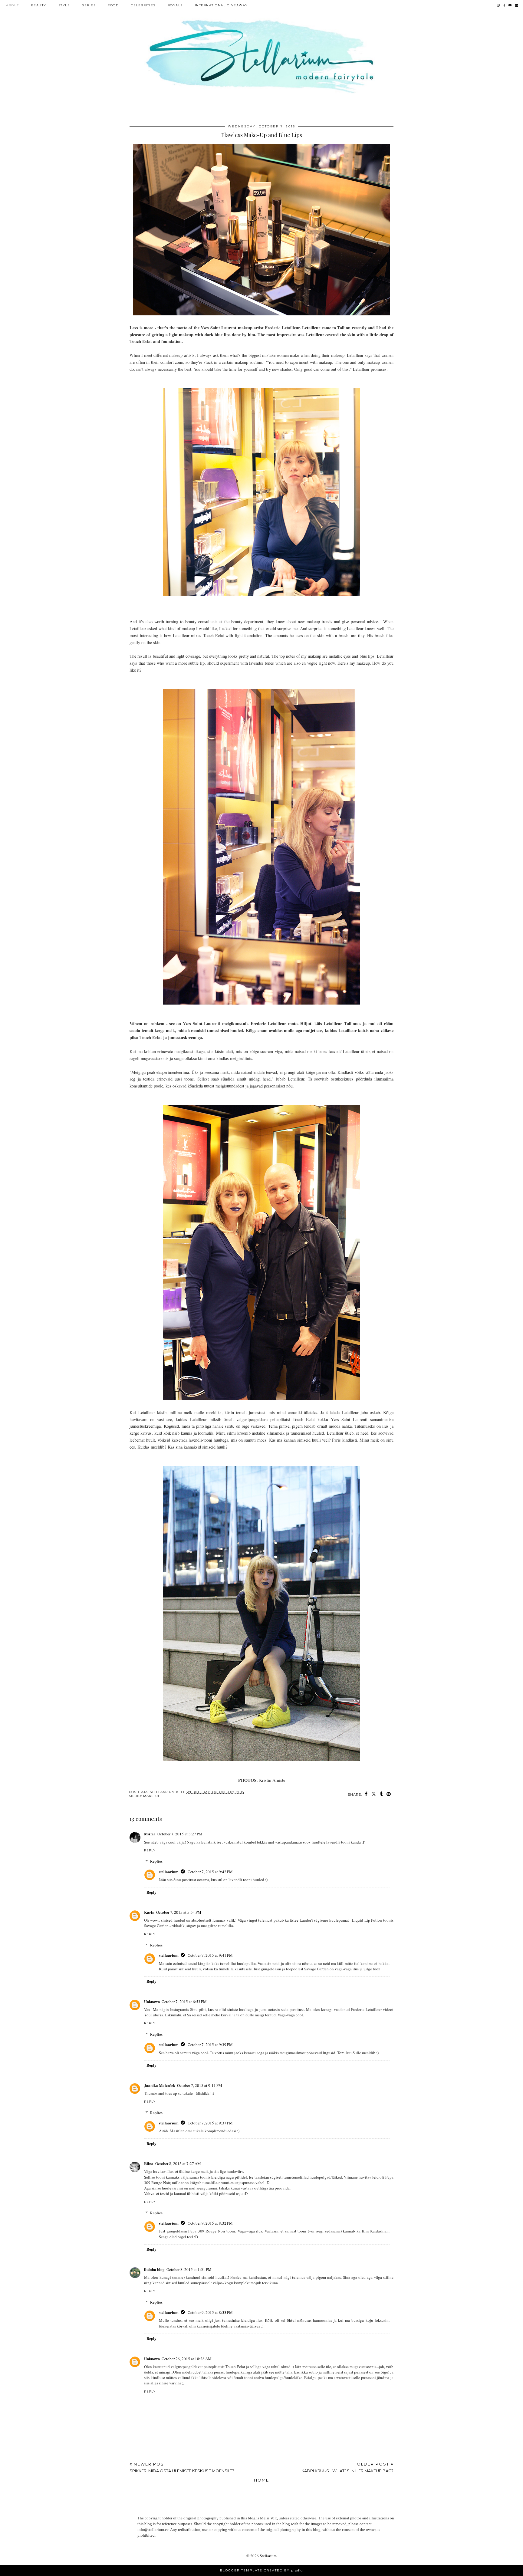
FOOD (113, 5)
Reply (150, 1850)
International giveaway (221, 5)
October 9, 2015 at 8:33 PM (210, 2312)
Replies (156, 1861)
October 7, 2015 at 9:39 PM (210, 2045)
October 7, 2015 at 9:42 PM (210, 1872)
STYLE (64, 5)
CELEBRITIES (143, 5)
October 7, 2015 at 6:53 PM (184, 2002)
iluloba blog (154, 2269)
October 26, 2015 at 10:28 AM (187, 2359)
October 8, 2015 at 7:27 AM (178, 2163)
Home (261, 2480)
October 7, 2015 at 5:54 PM (179, 1912)
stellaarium (169, 1872)
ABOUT (13, 5)
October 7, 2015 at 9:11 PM (200, 2085)
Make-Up (152, 1796)
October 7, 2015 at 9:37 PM (210, 2123)
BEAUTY (39, 5)
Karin (149, 1912)
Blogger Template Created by (261, 2570)
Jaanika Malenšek (160, 2085)
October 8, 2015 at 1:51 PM (189, 2269)
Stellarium (268, 2556)
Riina (149, 2163)
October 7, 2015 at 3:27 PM (180, 1834)
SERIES (89, 5)
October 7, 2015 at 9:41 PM (210, 1955)
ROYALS (175, 5)
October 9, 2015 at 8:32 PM (210, 2223)
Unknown (152, 2001)
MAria (150, 1834)
